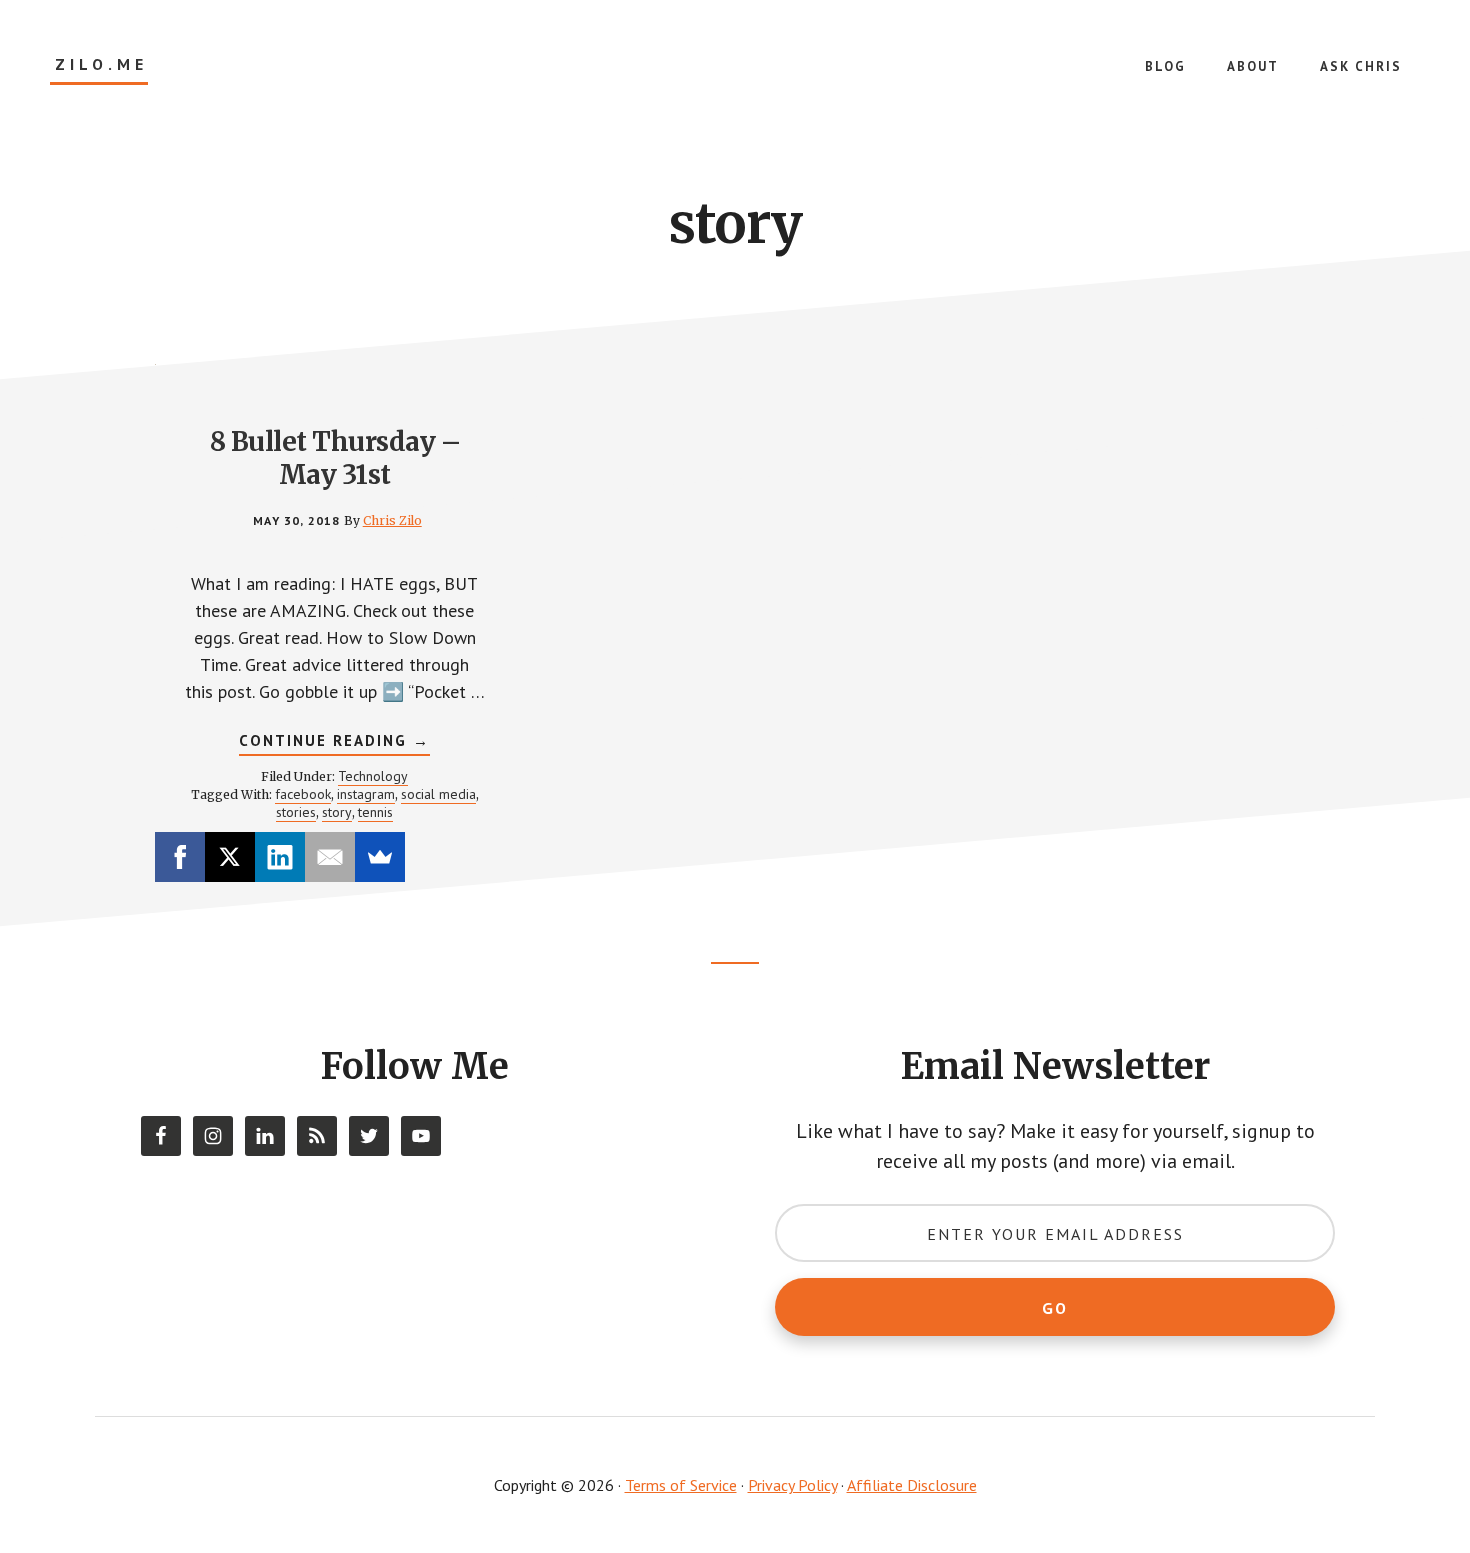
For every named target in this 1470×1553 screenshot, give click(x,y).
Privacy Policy (792, 1485)
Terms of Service (681, 1485)
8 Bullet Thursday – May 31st (335, 458)
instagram (366, 794)
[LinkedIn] (280, 857)
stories (296, 812)
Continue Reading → (334, 743)
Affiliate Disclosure (912, 1485)
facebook (303, 794)
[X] (230, 857)
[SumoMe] (380, 857)
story (337, 812)
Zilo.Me (101, 64)
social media (438, 794)
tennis (375, 812)
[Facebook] (180, 857)
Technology (373, 776)
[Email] (330, 857)
